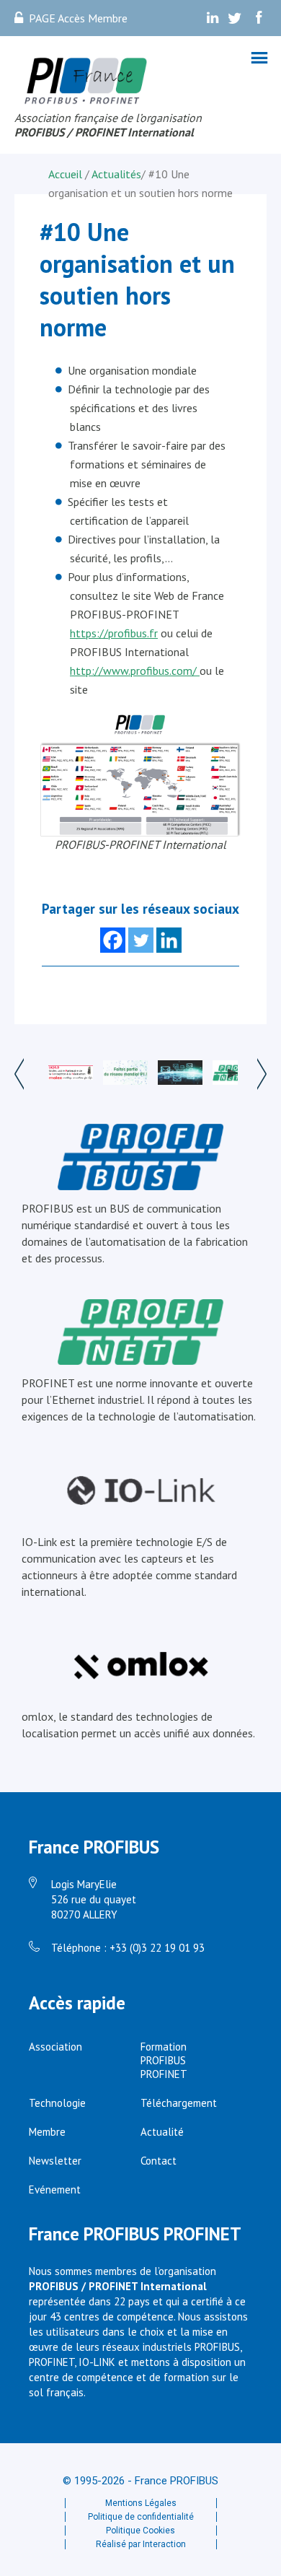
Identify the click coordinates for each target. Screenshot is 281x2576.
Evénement (55, 2189)
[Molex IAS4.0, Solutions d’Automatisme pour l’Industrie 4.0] (70, 1074)
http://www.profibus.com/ (135, 671)
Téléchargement (179, 2103)
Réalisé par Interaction (141, 2544)
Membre (47, 2132)
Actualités (116, 174)
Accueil (67, 174)
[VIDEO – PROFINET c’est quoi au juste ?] (235, 1074)
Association (55, 2047)
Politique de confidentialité (141, 2517)
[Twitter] (141, 940)
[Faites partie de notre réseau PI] (125, 1074)
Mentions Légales (141, 2503)
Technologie (57, 2103)
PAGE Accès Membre (78, 18)
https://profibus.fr (114, 633)
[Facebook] (113, 940)
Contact (159, 2161)
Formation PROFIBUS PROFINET (164, 2060)
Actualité (162, 2132)
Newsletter (55, 2161)
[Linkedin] (169, 940)
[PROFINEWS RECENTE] (180, 1074)
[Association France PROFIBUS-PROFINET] (86, 82)
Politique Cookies (140, 2531)
